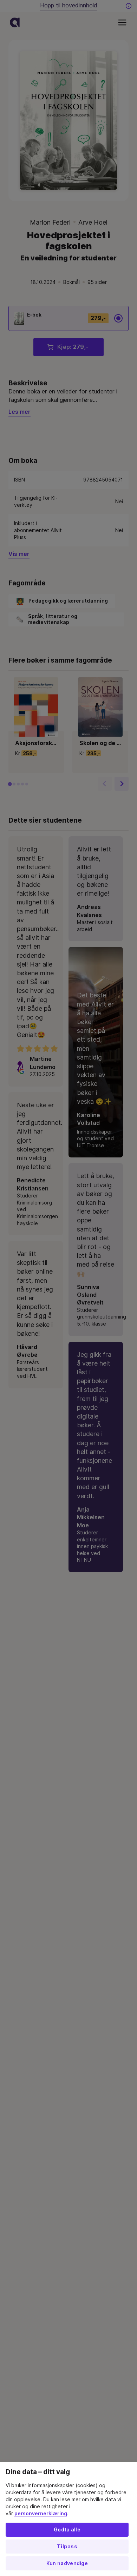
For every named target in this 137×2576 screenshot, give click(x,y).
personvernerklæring (41, 2514)
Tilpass (67, 2547)
